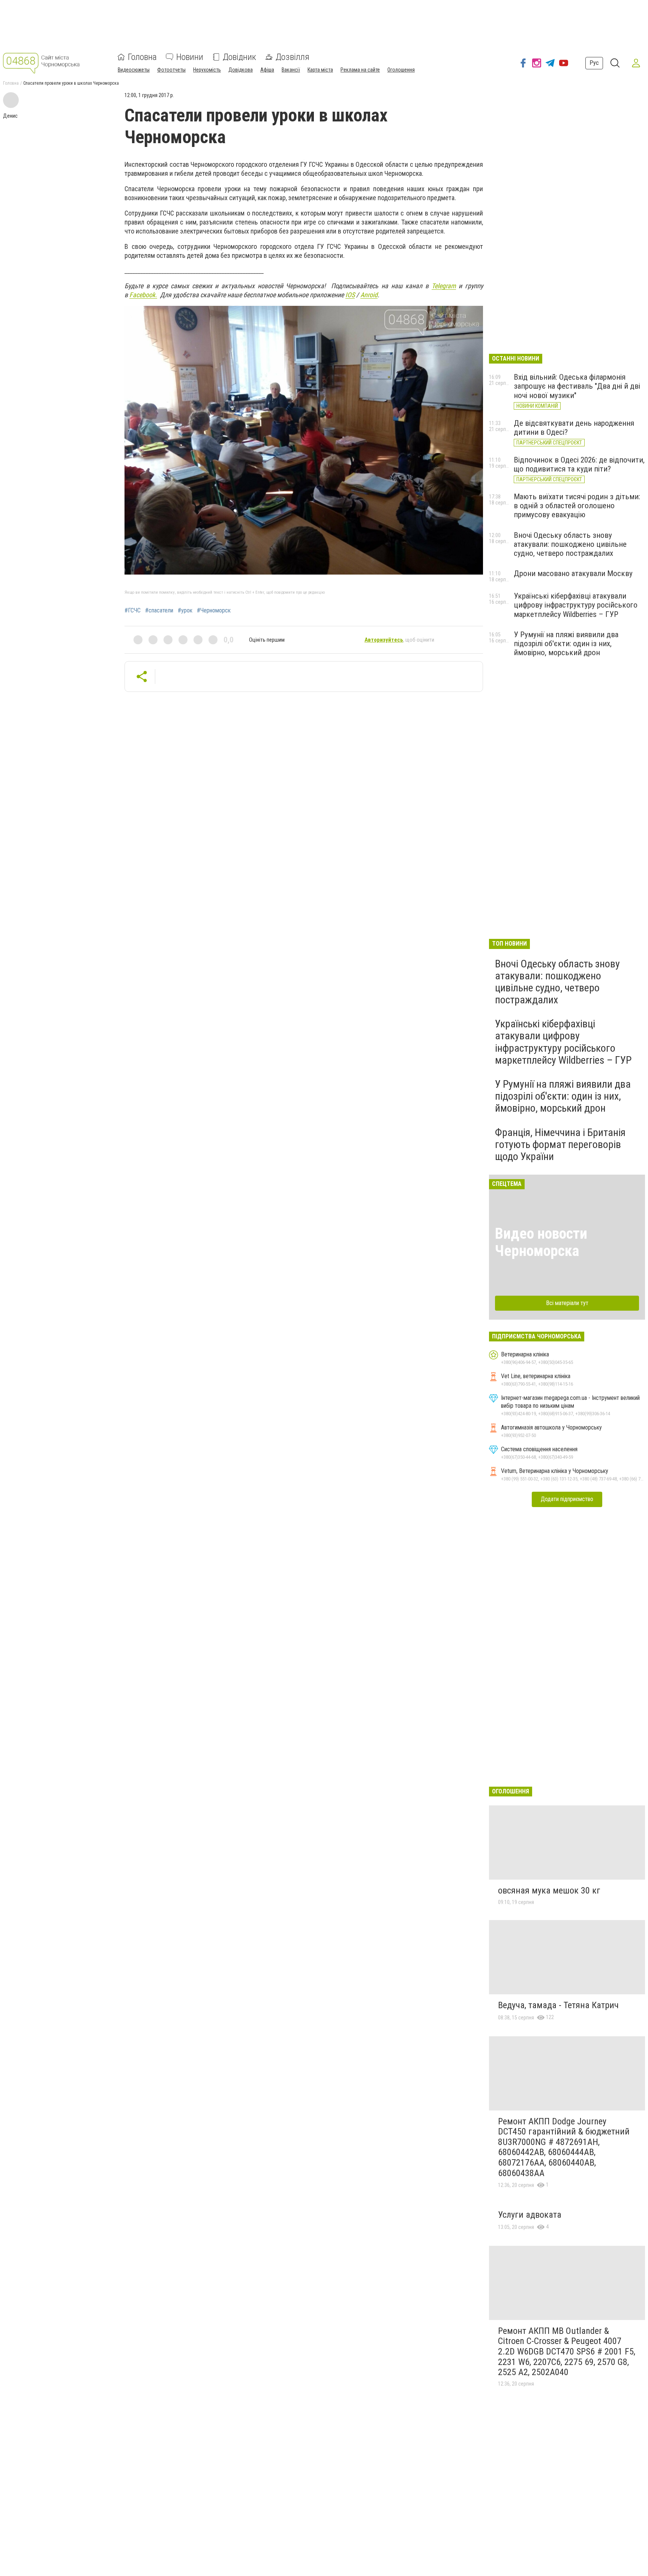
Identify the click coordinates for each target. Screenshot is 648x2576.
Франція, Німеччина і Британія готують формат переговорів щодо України (560, 1144)
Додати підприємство (567, 1499)
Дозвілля (292, 57)
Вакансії (291, 70)
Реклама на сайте (360, 70)
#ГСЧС (133, 611)
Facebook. (143, 295)
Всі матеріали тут (567, 1303)
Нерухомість (207, 70)
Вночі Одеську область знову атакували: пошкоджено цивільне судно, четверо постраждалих (570, 544)
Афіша (267, 70)
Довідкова (241, 70)
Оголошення (401, 70)
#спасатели (159, 611)
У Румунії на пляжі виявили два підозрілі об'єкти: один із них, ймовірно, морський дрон (566, 644)
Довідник (239, 57)
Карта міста (320, 70)
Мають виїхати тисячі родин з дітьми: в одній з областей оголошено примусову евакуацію (577, 506)
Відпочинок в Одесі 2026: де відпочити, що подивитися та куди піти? (579, 464)
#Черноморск (214, 611)
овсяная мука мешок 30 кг (549, 1890)
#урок (185, 611)
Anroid (369, 295)
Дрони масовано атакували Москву (573, 573)
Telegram (444, 286)
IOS (350, 295)
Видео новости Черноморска (541, 1242)
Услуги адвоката (530, 2215)
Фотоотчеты (171, 70)
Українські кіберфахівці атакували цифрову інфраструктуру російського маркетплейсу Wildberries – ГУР (576, 605)
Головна (142, 57)
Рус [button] (594, 63)
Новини (190, 57)
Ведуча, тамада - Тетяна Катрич (558, 2005)
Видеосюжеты (134, 70)
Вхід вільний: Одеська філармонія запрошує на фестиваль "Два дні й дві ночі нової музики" (577, 386)
